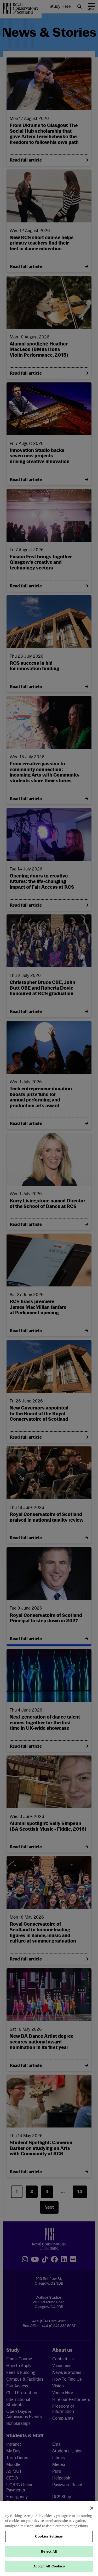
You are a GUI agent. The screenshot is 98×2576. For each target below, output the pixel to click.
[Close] (92, 2508)
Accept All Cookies (49, 2566)
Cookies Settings (49, 2536)
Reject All (49, 2551)
